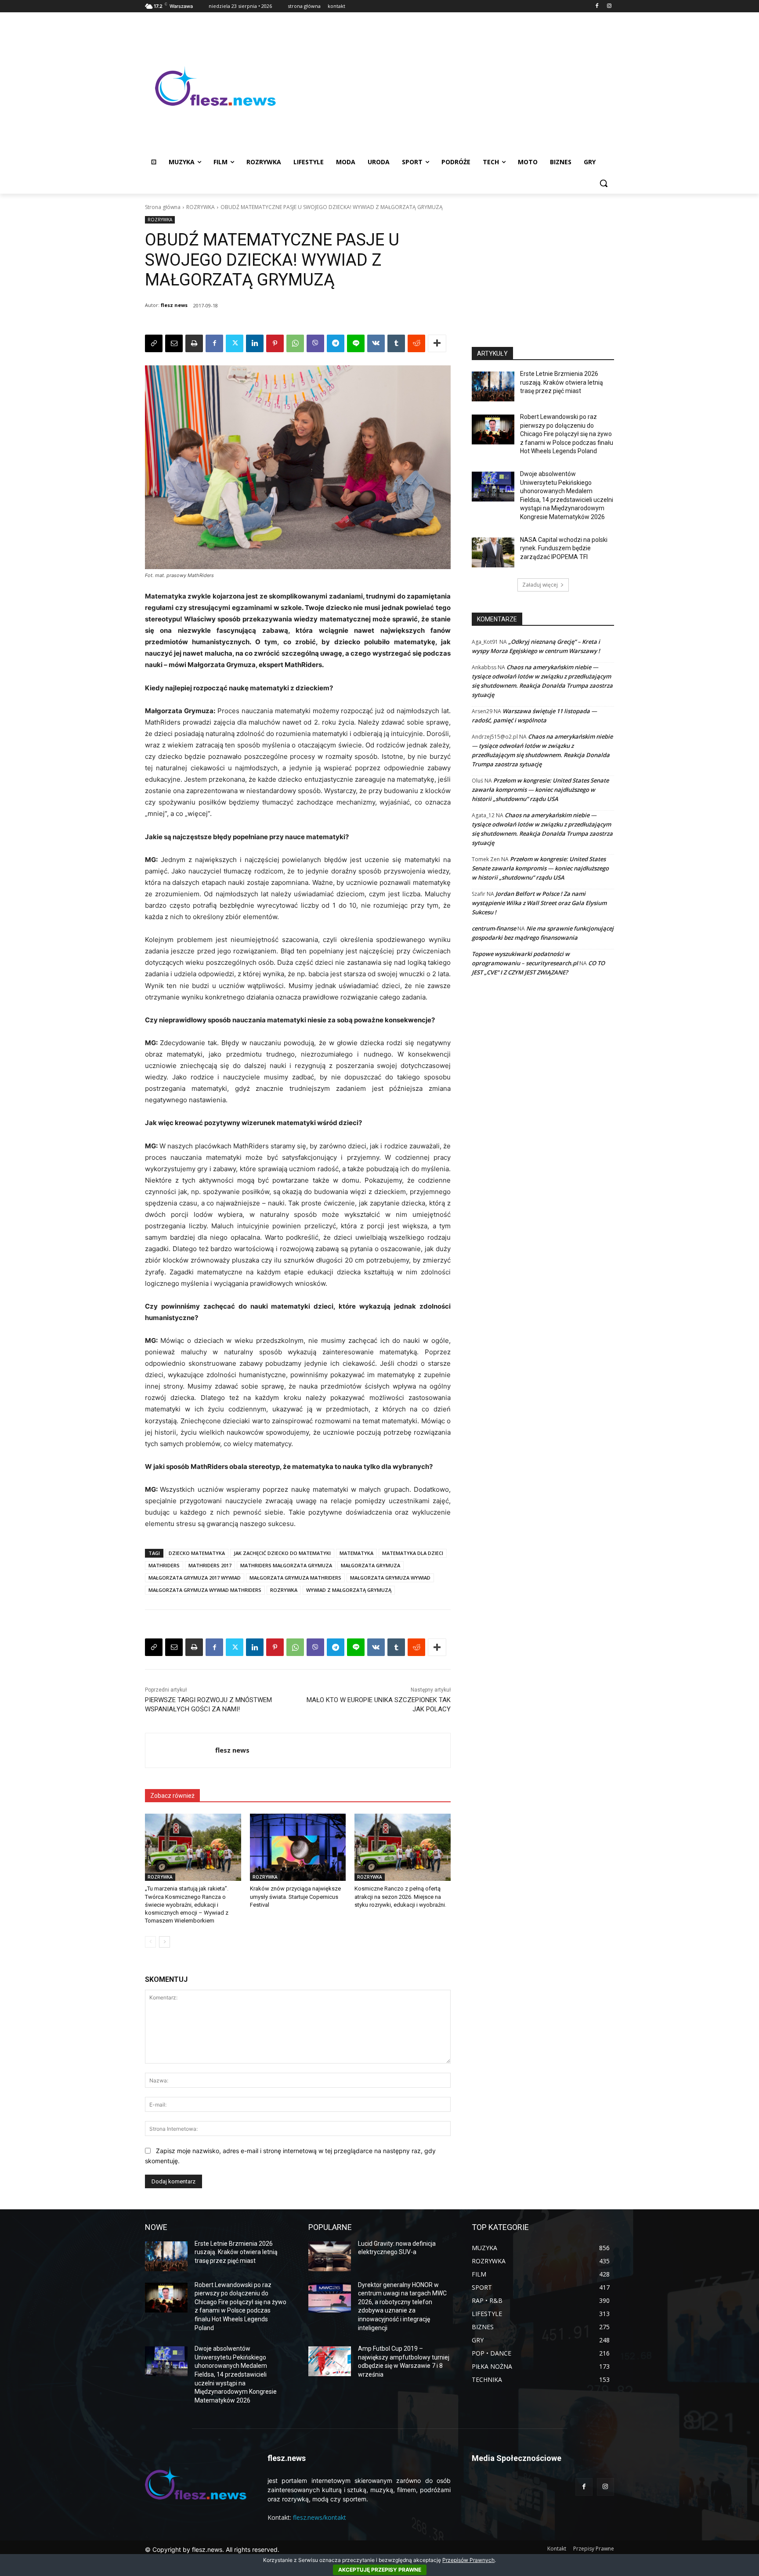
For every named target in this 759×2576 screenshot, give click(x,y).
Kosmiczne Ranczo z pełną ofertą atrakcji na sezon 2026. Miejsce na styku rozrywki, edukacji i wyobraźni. (400, 1896)
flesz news (174, 305)
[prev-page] (150, 1942)
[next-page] (164, 1942)
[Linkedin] (255, 343)
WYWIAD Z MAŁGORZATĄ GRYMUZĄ (349, 1590)
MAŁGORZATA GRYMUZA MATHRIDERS (295, 1578)
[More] (437, 343)
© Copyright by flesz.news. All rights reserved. (212, 2549)
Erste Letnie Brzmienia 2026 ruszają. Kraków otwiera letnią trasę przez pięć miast (562, 382)
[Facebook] (597, 6)
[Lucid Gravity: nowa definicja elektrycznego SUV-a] (330, 2256)
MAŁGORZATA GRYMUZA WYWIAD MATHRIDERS (205, 1590)
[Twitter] (235, 343)
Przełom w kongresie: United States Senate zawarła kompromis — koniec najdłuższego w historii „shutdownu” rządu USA (540, 790)
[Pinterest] (275, 343)
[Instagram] (609, 6)
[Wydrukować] (194, 343)
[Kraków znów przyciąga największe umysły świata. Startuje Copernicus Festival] (298, 1847)
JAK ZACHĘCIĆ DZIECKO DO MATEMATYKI (282, 1553)
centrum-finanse (494, 928)
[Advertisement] (450, 86)
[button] (604, 183)
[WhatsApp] (295, 343)
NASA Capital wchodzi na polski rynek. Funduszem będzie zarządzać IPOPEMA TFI (564, 548)
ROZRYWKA (201, 207)
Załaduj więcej (540, 585)
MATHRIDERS (164, 1565)
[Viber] (315, 343)
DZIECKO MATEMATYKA (197, 1553)
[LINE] (356, 343)
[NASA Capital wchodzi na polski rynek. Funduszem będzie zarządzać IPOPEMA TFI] (493, 552)
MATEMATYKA (356, 1553)
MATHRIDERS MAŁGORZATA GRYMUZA (286, 1565)
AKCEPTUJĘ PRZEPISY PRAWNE (380, 2570)
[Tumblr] (396, 343)
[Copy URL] (154, 343)
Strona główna (163, 207)
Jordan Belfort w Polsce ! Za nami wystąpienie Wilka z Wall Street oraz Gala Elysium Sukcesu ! (539, 903)
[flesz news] (180, 1750)
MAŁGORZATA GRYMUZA (370, 1565)
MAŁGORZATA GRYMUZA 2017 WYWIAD (195, 1578)
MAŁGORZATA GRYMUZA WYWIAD (390, 1578)
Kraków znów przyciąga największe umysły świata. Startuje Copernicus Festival (295, 1896)
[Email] (174, 343)
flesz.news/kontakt (320, 2517)
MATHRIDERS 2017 (210, 1565)
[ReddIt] (416, 343)
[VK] (376, 343)
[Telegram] (336, 343)
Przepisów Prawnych (468, 2560)
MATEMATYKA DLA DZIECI (413, 1553)
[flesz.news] (215, 86)
